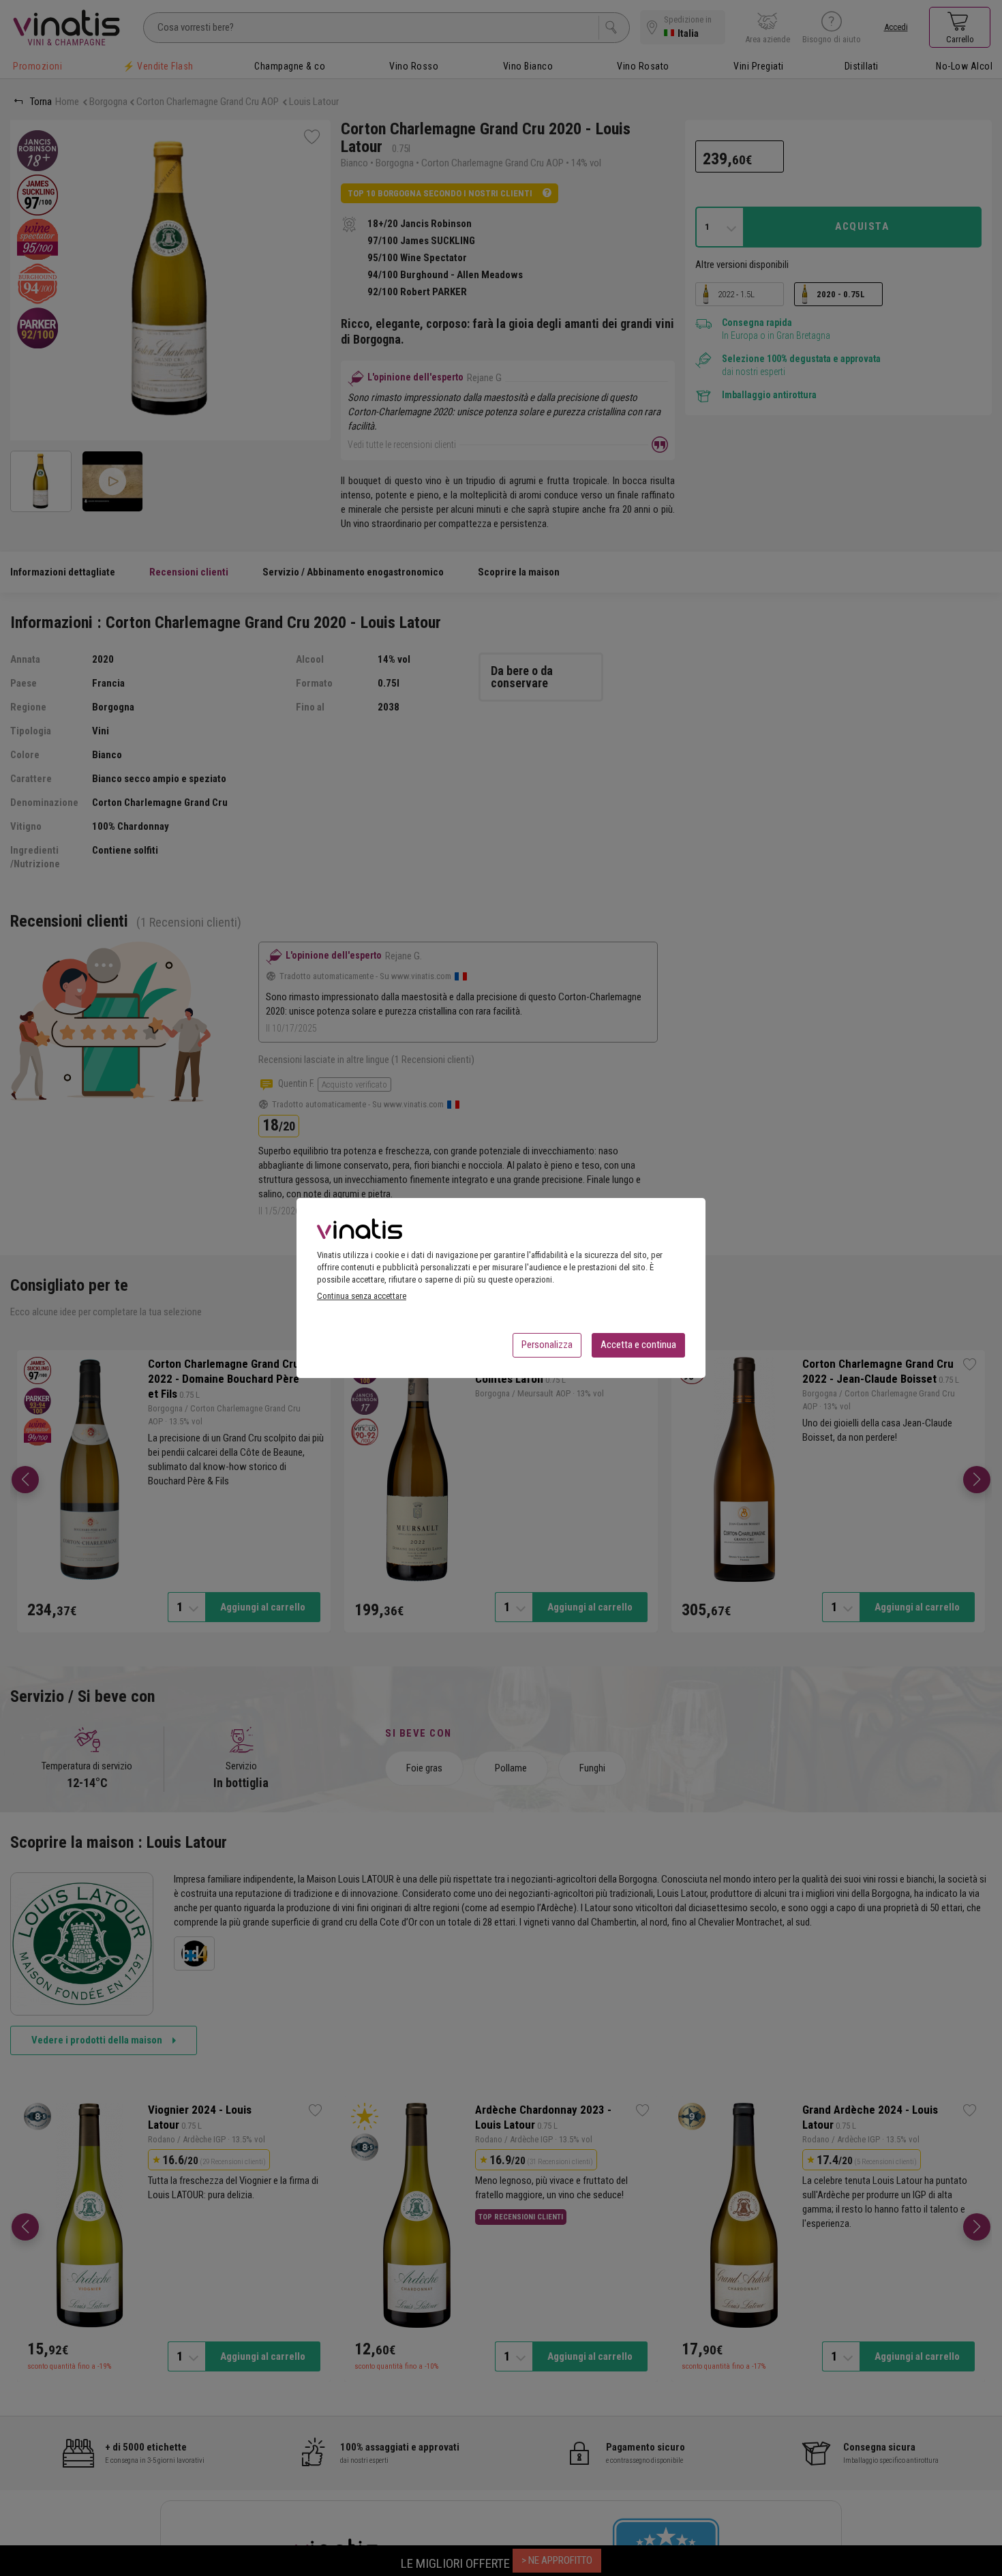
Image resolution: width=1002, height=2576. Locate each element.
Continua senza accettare (362, 1296)
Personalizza (547, 1345)
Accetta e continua (638, 1345)
